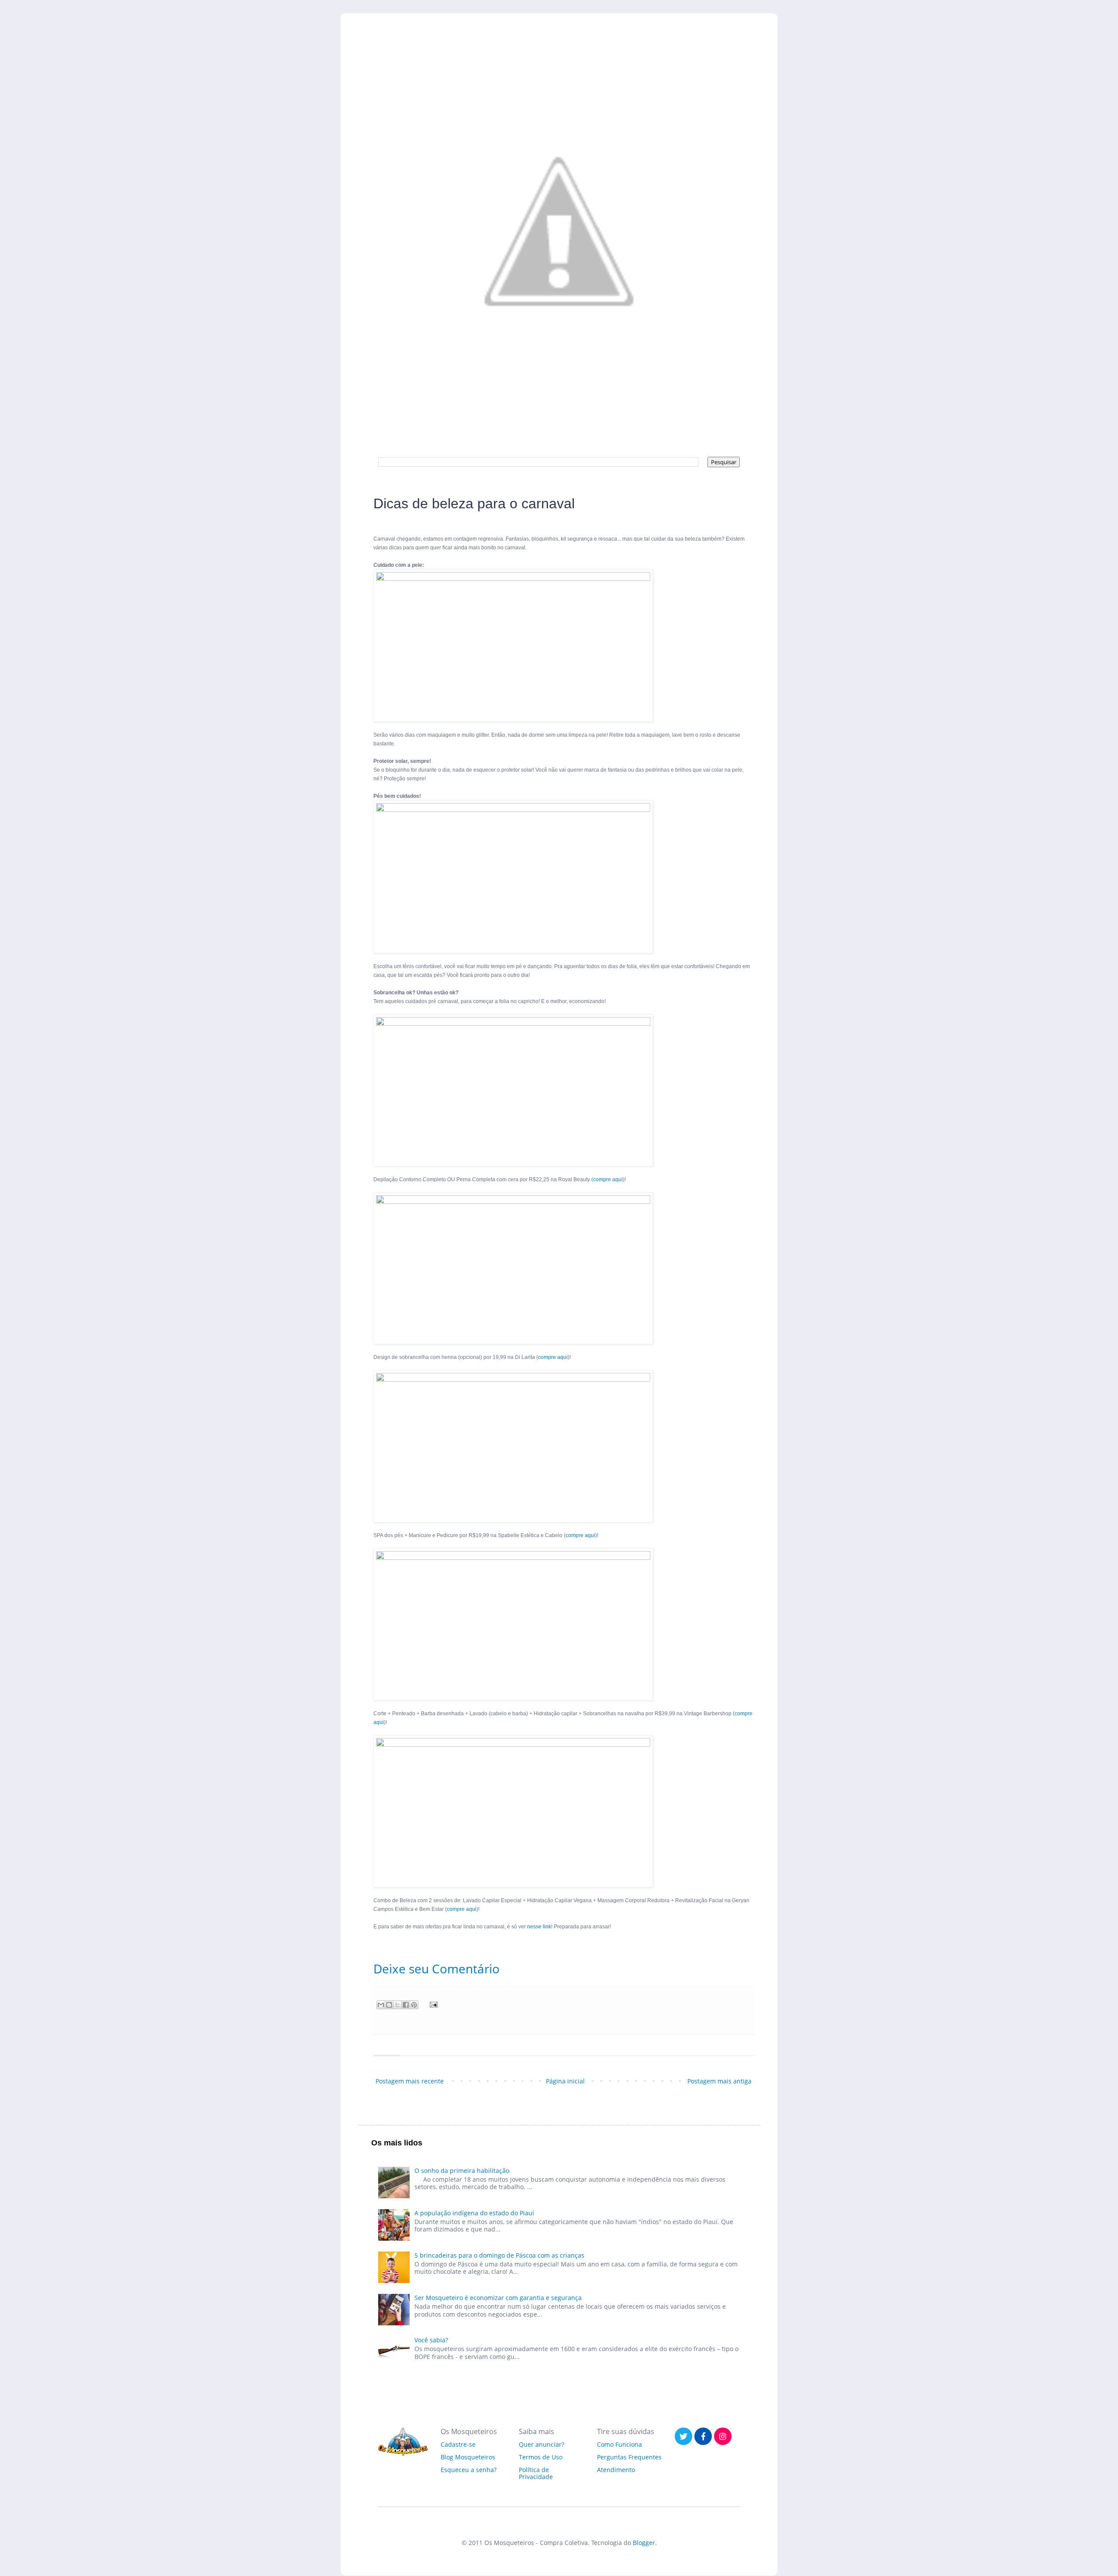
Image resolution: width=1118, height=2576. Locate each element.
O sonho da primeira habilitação (462, 2171)
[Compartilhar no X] (397, 2005)
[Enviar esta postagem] (432, 2004)
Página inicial (565, 2081)
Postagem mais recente (410, 2081)
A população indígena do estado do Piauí (474, 2213)
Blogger (644, 2543)
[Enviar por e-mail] (381, 2005)
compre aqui (608, 1179)
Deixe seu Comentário (437, 1969)
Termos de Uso (541, 2457)
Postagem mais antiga (719, 2081)
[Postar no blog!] (389, 2005)
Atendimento (616, 2470)
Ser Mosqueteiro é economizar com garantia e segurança (498, 2298)
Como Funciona (619, 2444)
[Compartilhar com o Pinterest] (414, 2005)
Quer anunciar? (542, 2444)
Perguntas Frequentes (629, 2457)
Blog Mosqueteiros (468, 2457)
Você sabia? (431, 2340)
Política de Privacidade (536, 2473)
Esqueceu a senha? (469, 2470)
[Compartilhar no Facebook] (406, 2005)
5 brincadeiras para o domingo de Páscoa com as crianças (499, 2255)
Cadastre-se (458, 2444)
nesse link (539, 1927)
